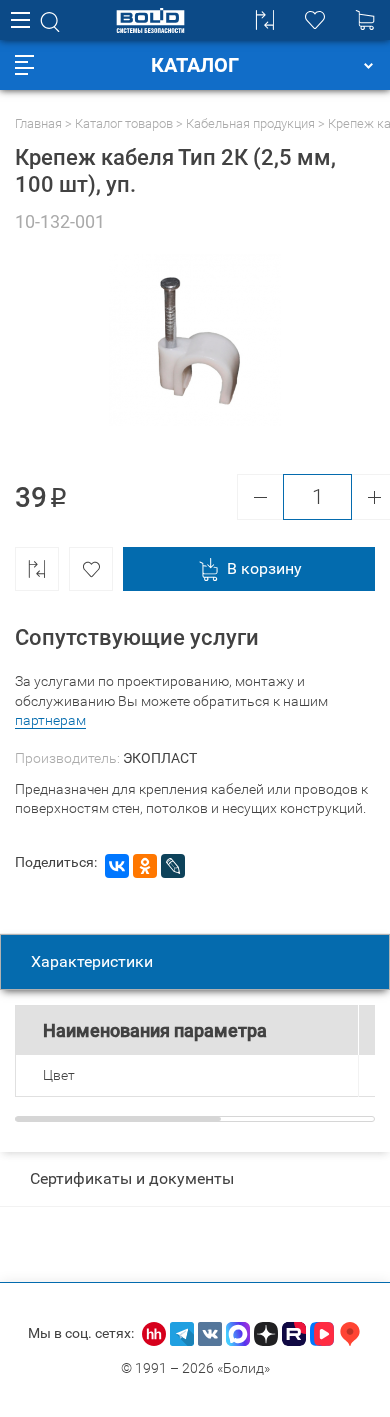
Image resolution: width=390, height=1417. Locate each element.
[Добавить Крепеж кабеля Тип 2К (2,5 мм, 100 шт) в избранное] (91, 569)
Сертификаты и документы (132, 1178)
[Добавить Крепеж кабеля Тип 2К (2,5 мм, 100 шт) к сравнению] (37, 569)
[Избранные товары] (315, 20)
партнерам (50, 720)
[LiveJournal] (173, 866)
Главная (38, 123)
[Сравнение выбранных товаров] (265, 20)
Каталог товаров (124, 123)
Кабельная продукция (250, 123)
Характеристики (92, 961)
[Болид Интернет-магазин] (150, 20)
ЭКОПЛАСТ (160, 758)
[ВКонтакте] (117, 866)
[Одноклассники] (145, 866)
